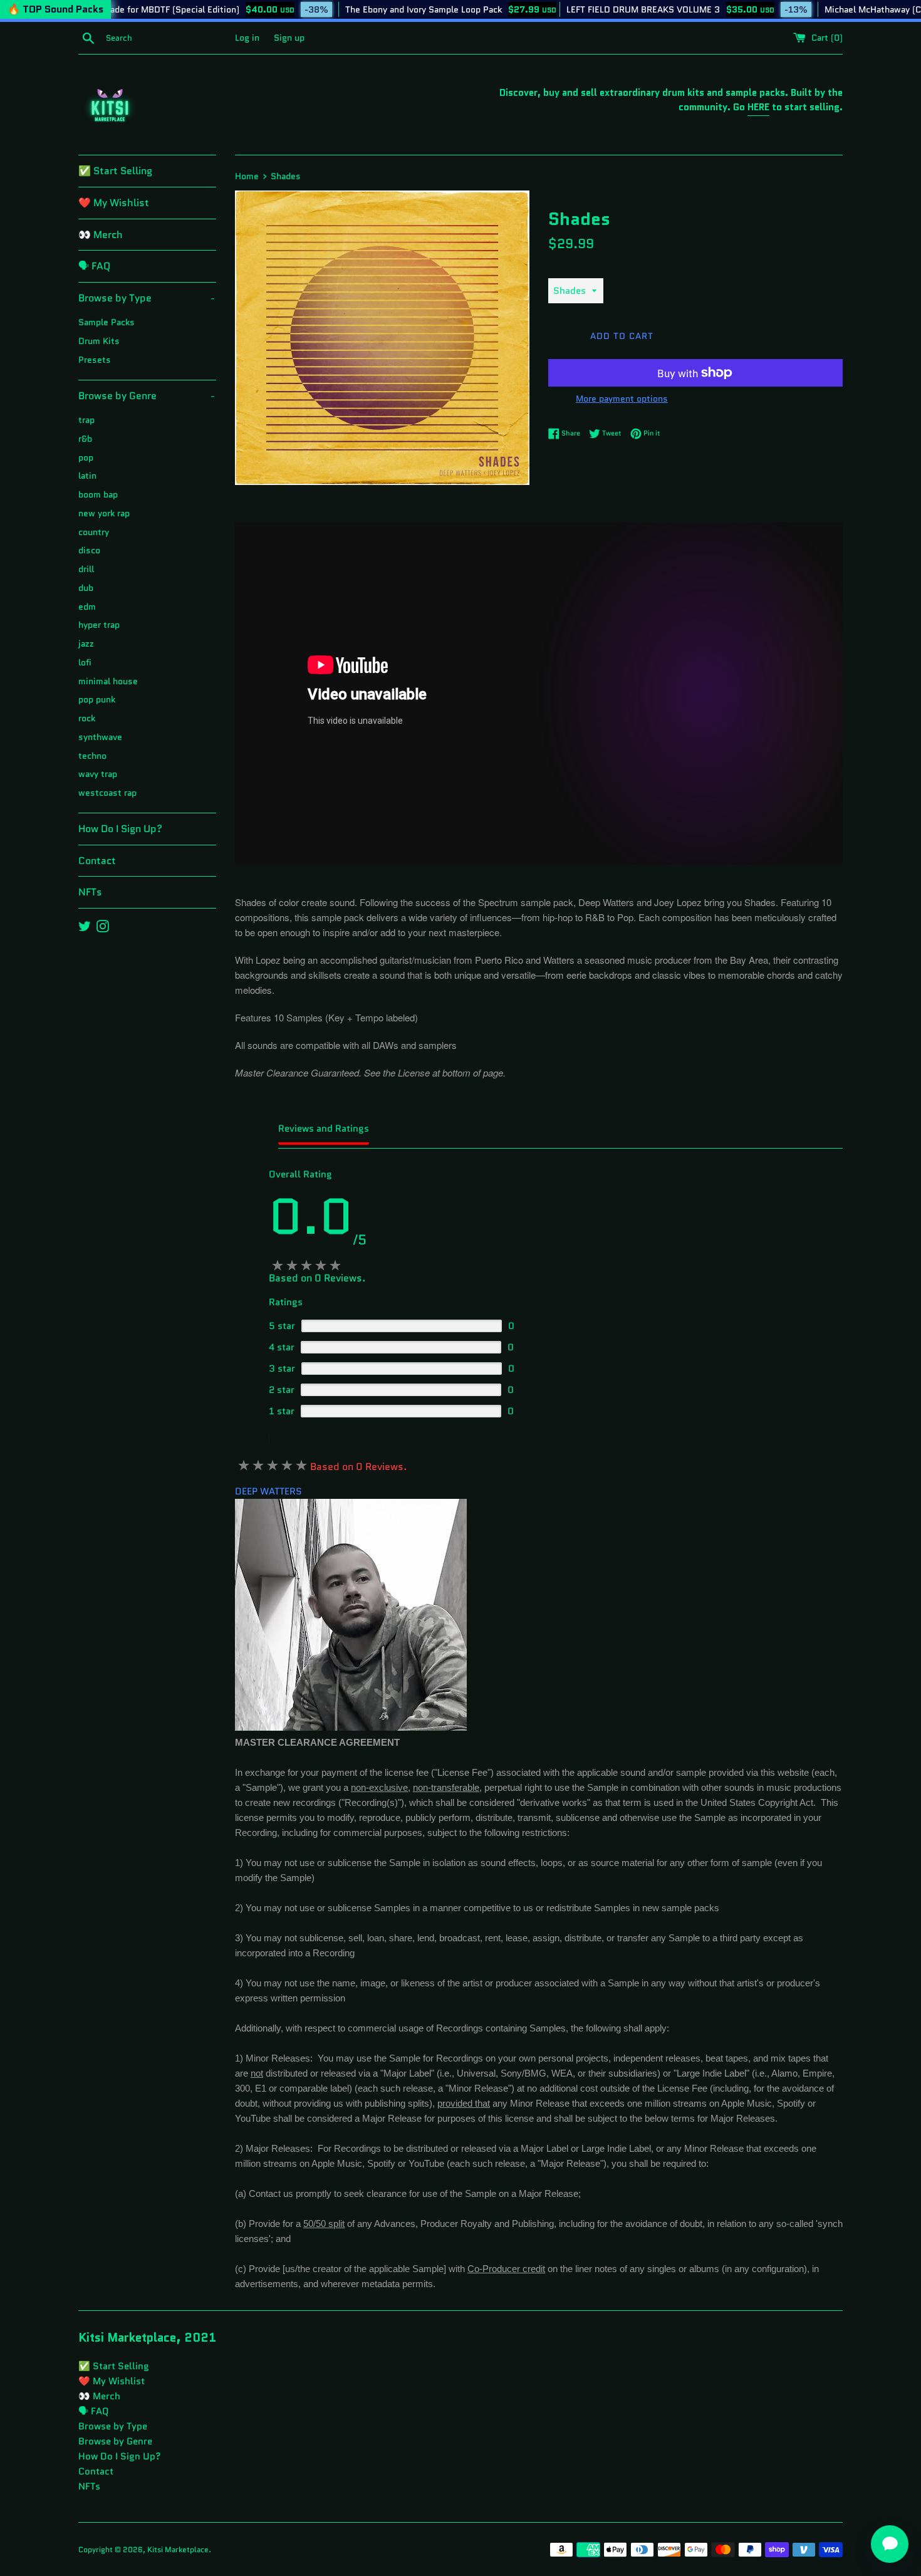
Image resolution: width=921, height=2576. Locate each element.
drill (86, 569)
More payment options (622, 399)
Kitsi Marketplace (178, 2549)
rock (87, 718)
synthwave (100, 737)
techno (92, 756)
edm (87, 607)
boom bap (98, 495)
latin (87, 476)
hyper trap (99, 625)
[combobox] (168, 38)
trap (86, 420)
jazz (86, 644)
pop (86, 458)
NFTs (90, 892)
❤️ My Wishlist (114, 203)
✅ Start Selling (115, 171)
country (94, 532)
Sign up (289, 38)
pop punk (97, 700)
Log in (247, 38)
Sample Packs (107, 322)
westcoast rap (107, 793)
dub (86, 588)
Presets (95, 360)
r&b (85, 439)
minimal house (108, 681)
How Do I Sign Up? (120, 829)
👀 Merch (101, 235)
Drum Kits (99, 341)
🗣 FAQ (94, 266)
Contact (97, 861)
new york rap (104, 514)
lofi (85, 663)
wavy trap (98, 774)
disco (89, 550)
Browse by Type (147, 298)
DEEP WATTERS (268, 1491)
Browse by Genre (147, 396)
